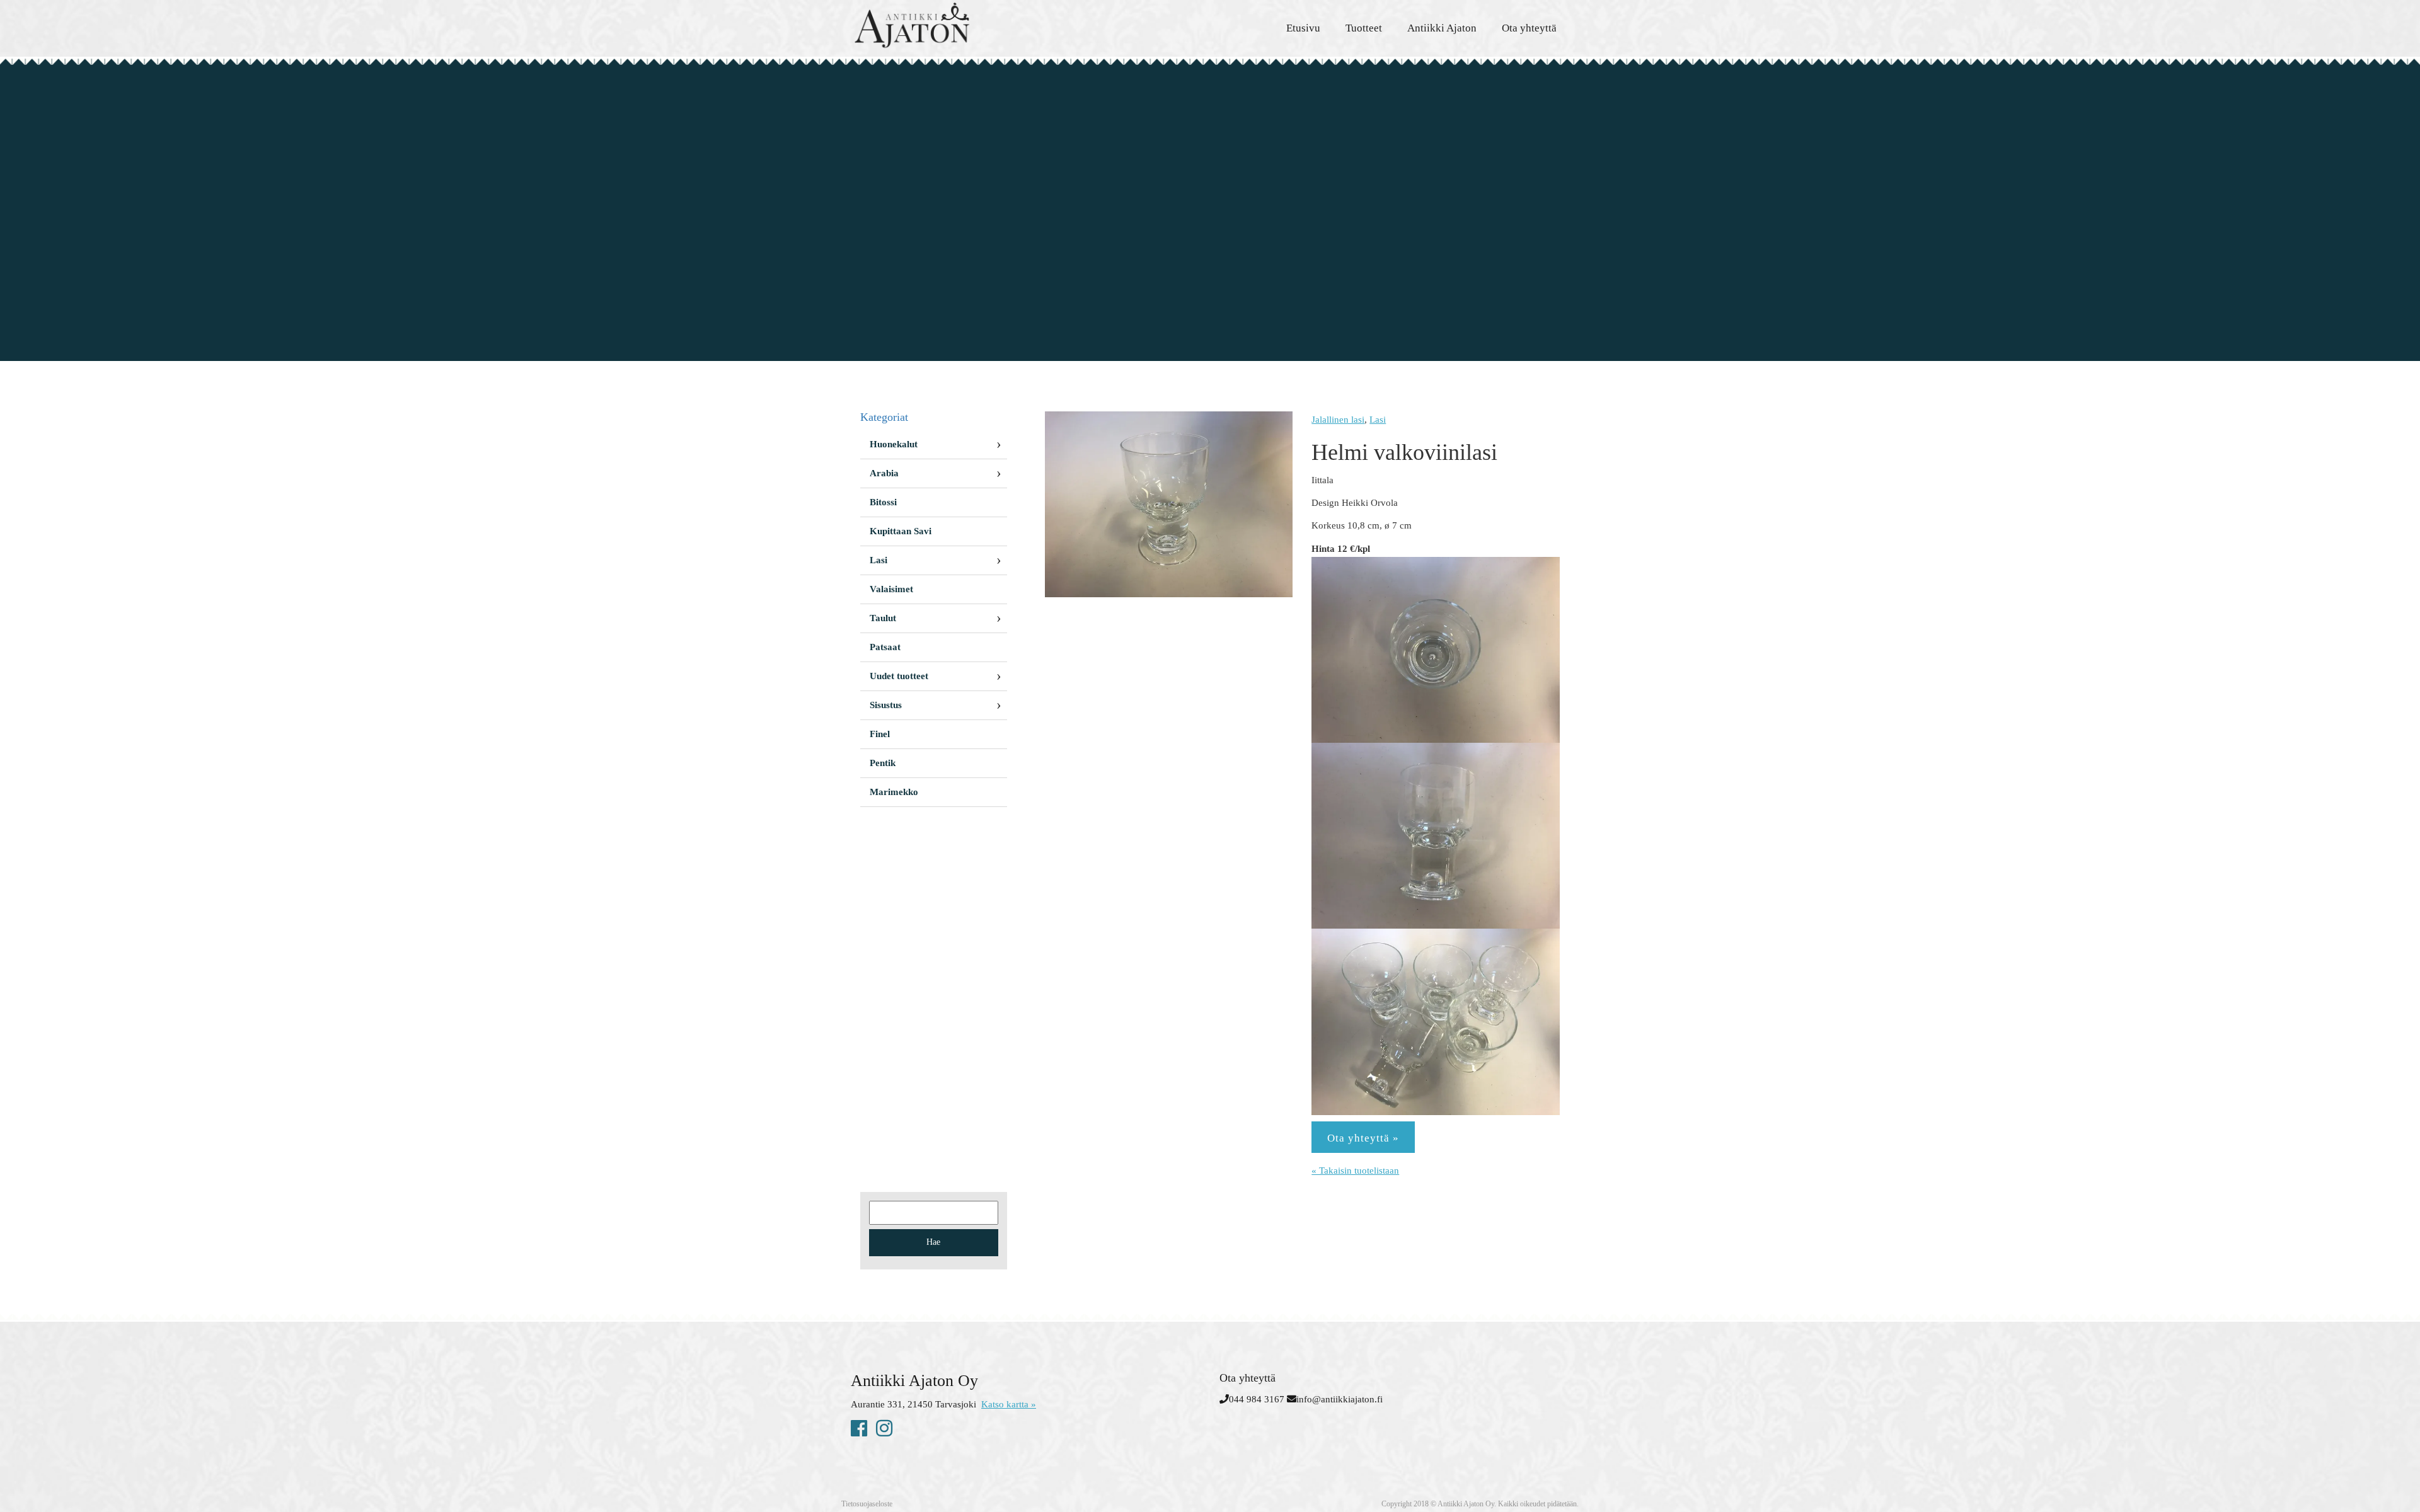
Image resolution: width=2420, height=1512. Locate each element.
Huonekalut (894, 444)
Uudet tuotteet (899, 676)
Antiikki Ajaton (1442, 28)
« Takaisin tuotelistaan (1355, 1171)
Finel (880, 734)
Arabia (884, 473)
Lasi (1378, 420)
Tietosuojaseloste (867, 1504)
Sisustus (886, 705)
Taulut (883, 618)
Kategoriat (884, 417)
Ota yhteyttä (1529, 28)
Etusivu (1303, 28)
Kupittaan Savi (901, 531)
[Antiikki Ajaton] (964, 25)
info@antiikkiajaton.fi (1340, 1399)
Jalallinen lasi (1338, 420)
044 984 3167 (1257, 1399)
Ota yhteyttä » (1363, 1138)
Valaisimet (891, 589)
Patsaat (885, 647)
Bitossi (883, 502)
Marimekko (894, 792)
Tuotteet (1364, 28)
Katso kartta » (1009, 1404)
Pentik (883, 763)
